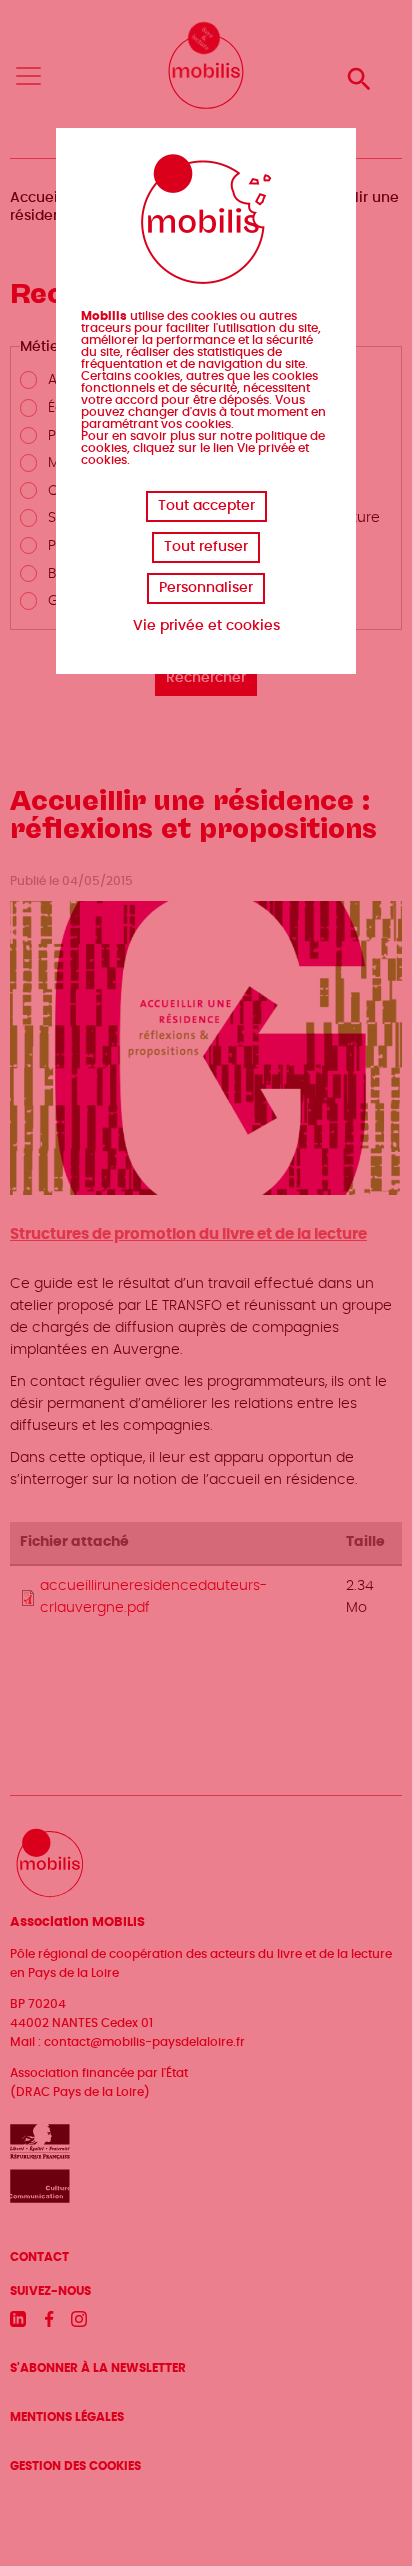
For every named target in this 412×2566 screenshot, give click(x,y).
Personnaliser (206, 588)
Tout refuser (206, 547)
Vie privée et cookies (206, 626)
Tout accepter (206, 506)
